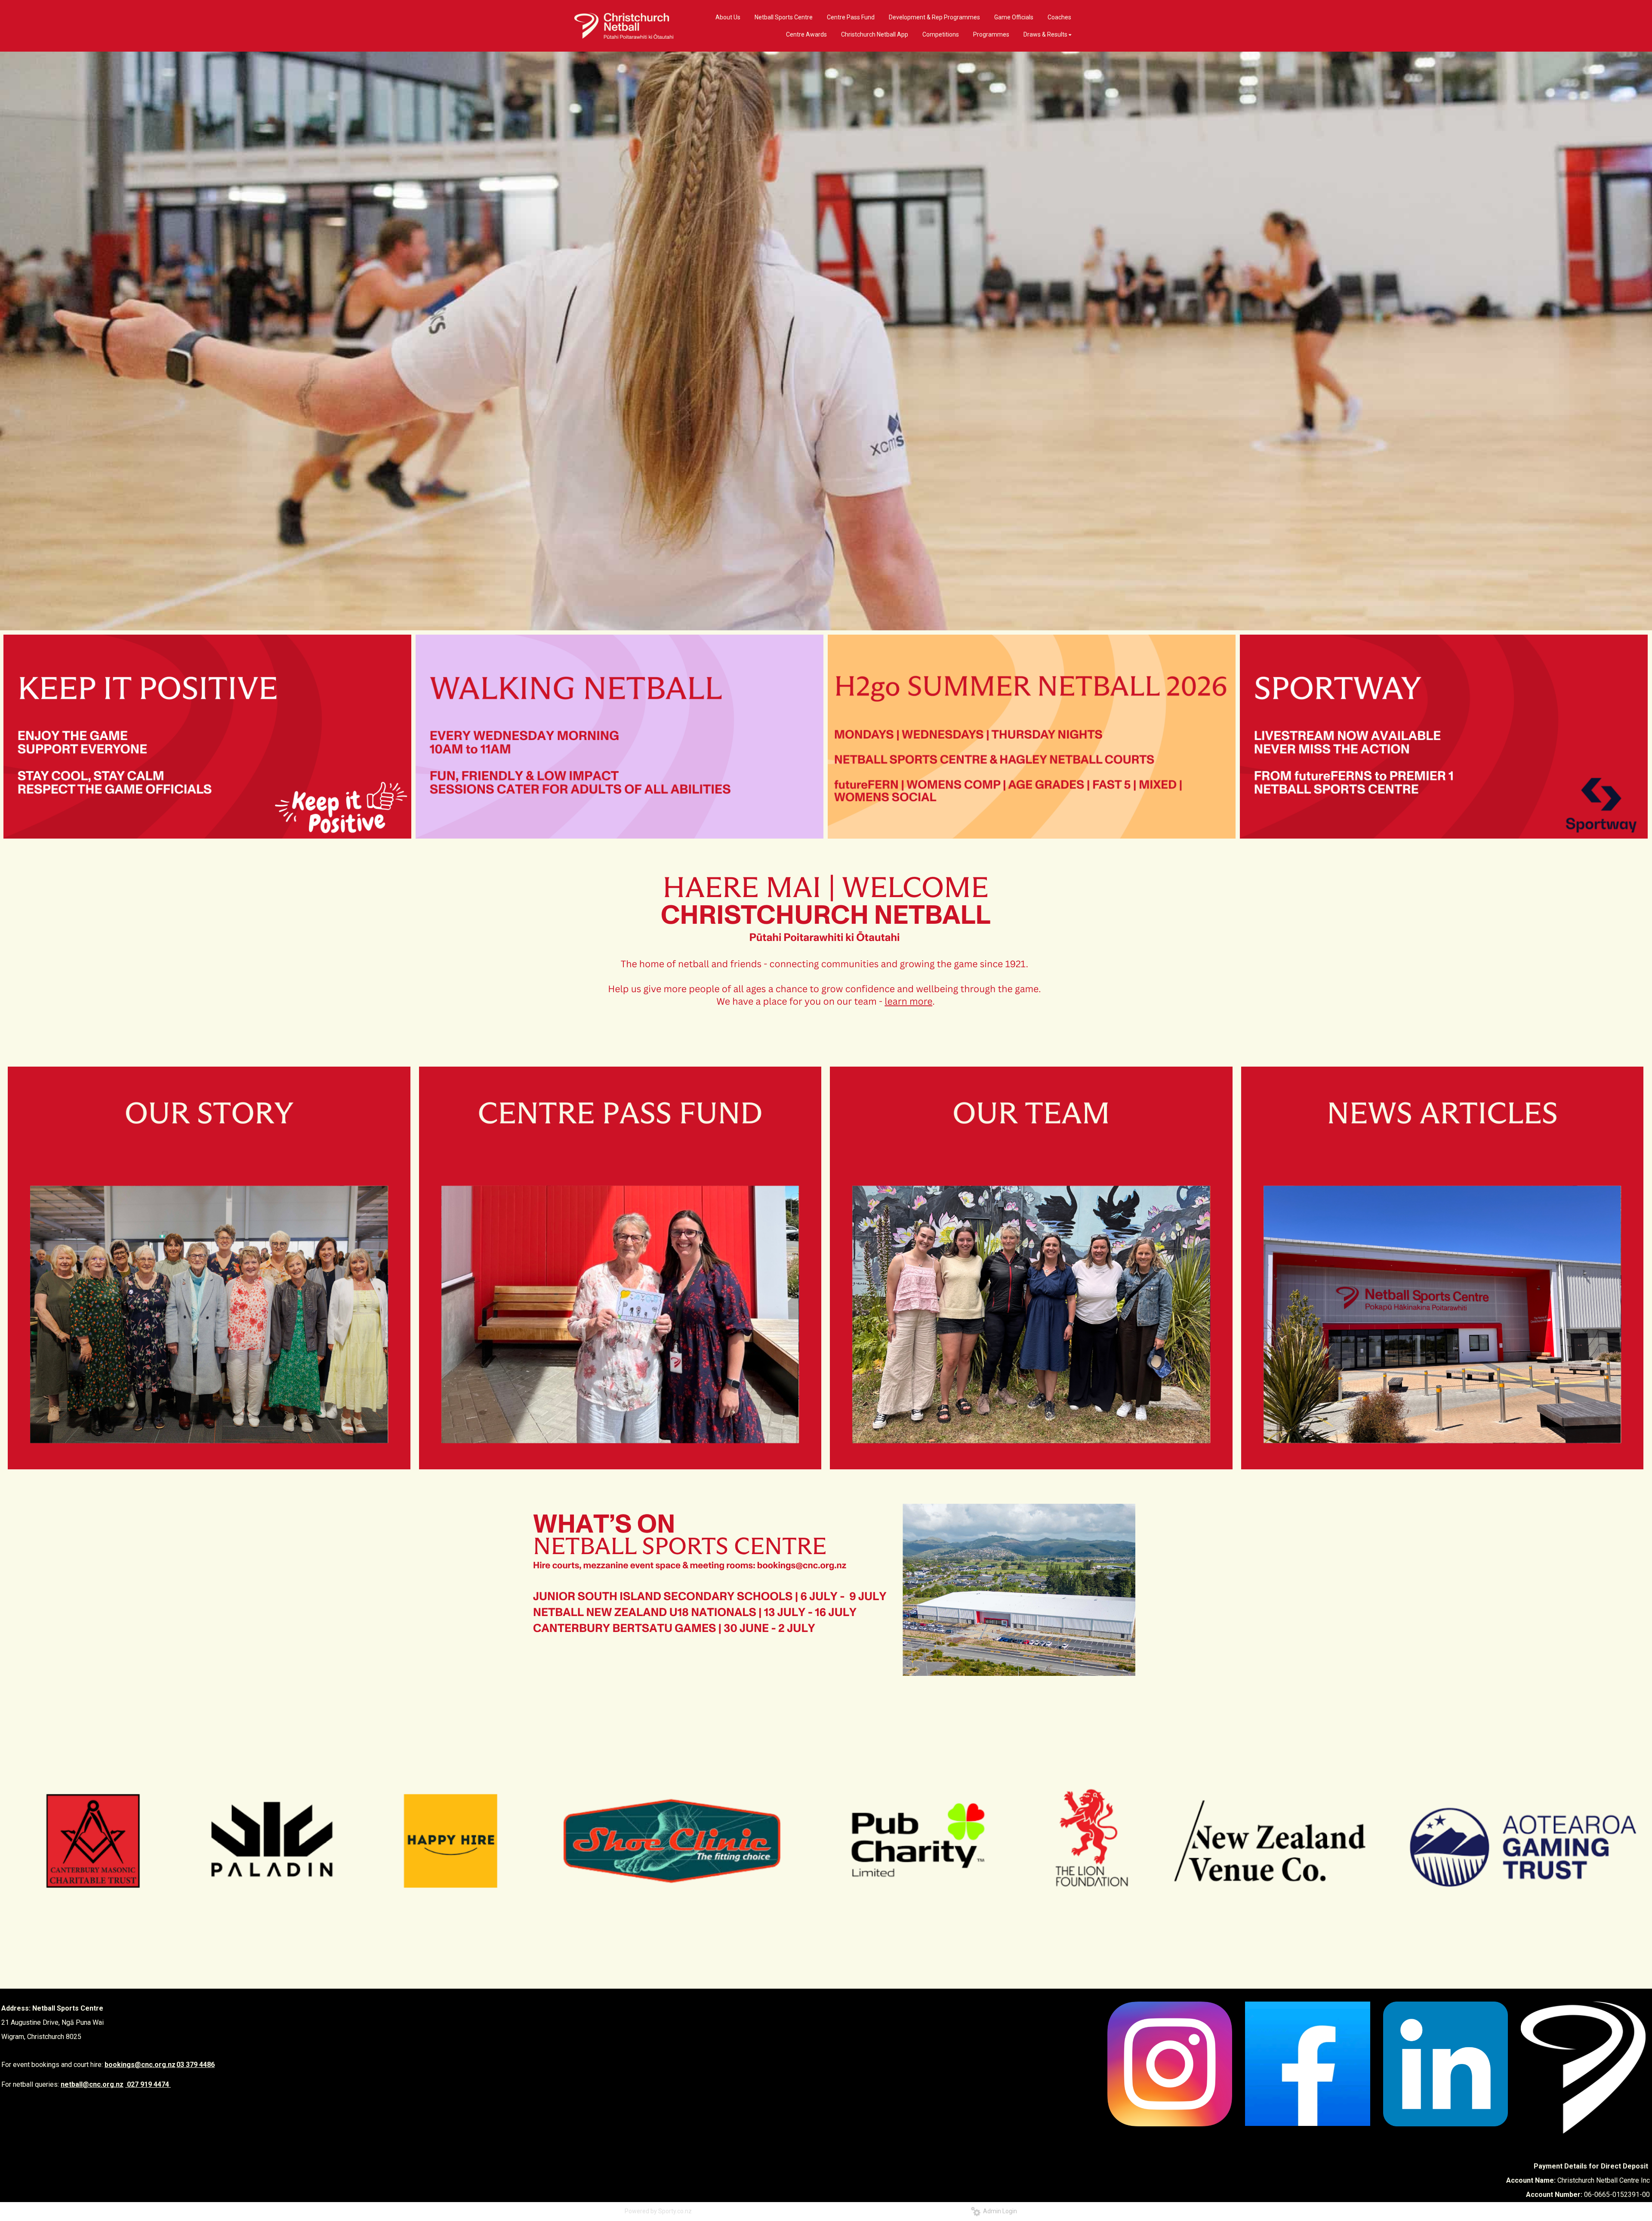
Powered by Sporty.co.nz (658, 2211)
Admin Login (999, 2211)
